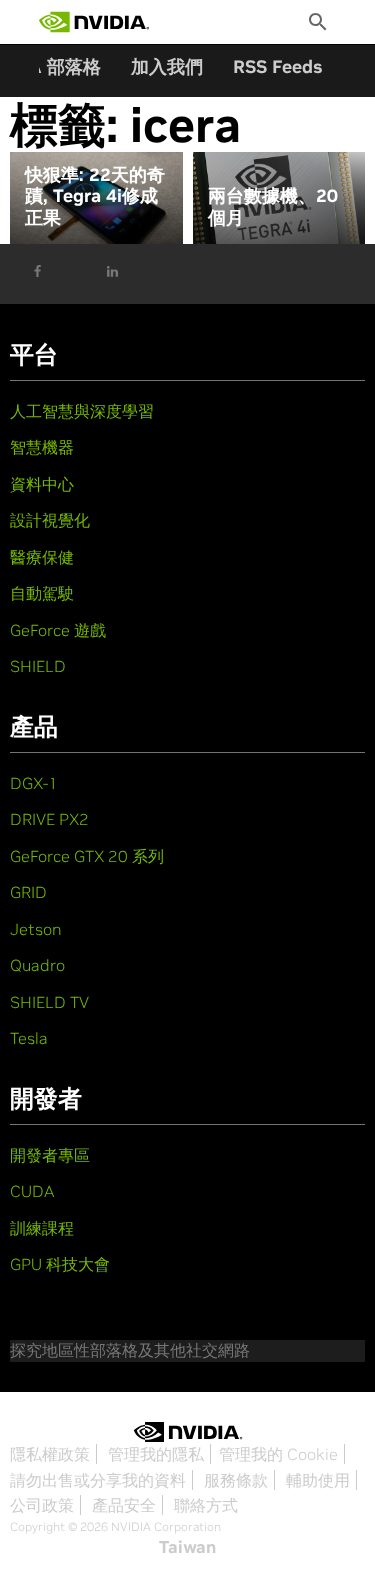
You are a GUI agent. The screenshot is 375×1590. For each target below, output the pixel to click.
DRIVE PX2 (49, 819)
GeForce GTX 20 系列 (87, 856)
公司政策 (42, 1505)
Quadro (37, 965)
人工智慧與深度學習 (82, 411)
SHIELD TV (49, 1002)
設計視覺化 (50, 520)
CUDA (32, 1191)
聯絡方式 (206, 1505)
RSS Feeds (277, 66)
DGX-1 (34, 783)
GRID (28, 892)
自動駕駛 (42, 593)
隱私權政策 (50, 1454)
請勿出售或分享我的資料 (98, 1480)
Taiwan (187, 1547)
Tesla (29, 1038)
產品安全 (124, 1505)
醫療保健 (42, 557)
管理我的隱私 (156, 1454)
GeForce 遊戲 (58, 630)
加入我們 (167, 66)
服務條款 (236, 1480)
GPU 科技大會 (60, 1264)
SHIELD (38, 666)
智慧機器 (42, 447)
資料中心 (42, 484)
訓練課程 (42, 1228)
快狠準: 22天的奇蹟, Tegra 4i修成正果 (95, 196)
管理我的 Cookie (278, 1454)
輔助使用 (318, 1480)
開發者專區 (50, 1155)
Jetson (36, 929)
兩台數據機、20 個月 (273, 206)
